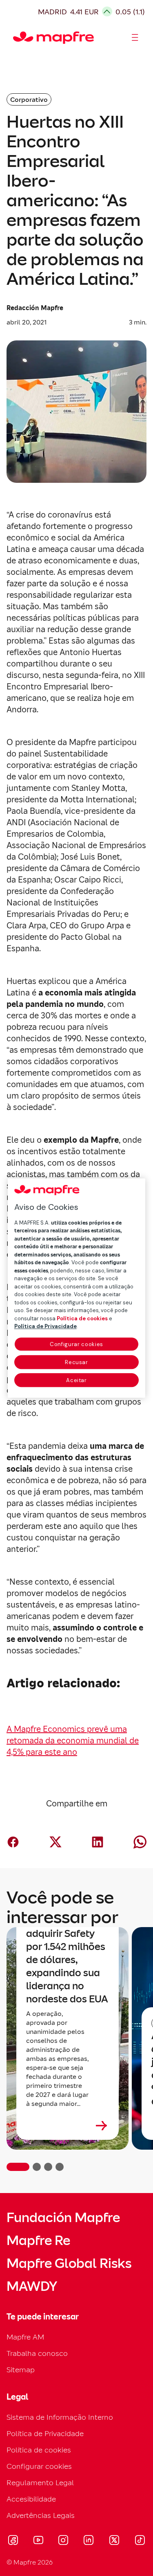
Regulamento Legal (40, 2483)
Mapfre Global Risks (69, 2263)
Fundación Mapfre (63, 2218)
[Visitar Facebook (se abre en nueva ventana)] (13, 2541)
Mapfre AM (25, 2337)
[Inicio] (17, 38)
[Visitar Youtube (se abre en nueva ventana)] (38, 2541)
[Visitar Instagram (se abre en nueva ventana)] (63, 2541)
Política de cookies (39, 2450)
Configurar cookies (76, 1344)
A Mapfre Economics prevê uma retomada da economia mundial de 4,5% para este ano (73, 1741)
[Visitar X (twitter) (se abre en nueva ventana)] (114, 2541)
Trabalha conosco (37, 2353)
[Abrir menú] (135, 38)
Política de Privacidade (45, 2433)
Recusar (76, 1362)
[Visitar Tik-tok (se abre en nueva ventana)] (140, 2541)
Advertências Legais (41, 2515)
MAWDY (32, 2286)
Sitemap (21, 2370)
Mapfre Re (38, 2240)
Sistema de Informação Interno (60, 2417)
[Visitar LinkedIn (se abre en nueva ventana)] (89, 2541)
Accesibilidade (31, 2499)
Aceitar (76, 1380)
